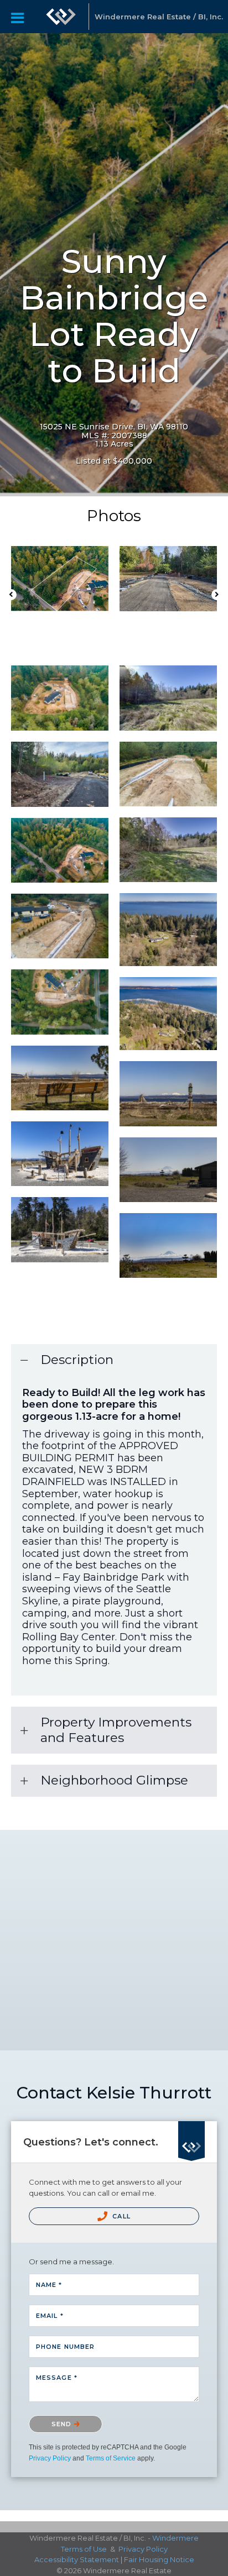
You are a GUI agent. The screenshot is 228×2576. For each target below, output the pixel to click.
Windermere (175, 2538)
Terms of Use (84, 2549)
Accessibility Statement (77, 2559)
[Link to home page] (61, 17)
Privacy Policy (50, 2458)
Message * (57, 2378)
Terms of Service (111, 2458)
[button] (11, 595)
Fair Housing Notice (159, 2559)
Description (77, 1360)
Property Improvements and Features (116, 1730)
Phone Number (65, 2347)
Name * (49, 2285)
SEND (63, 2424)
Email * (50, 2316)
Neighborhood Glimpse (114, 1780)
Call (120, 2216)
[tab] (114, 1360)
